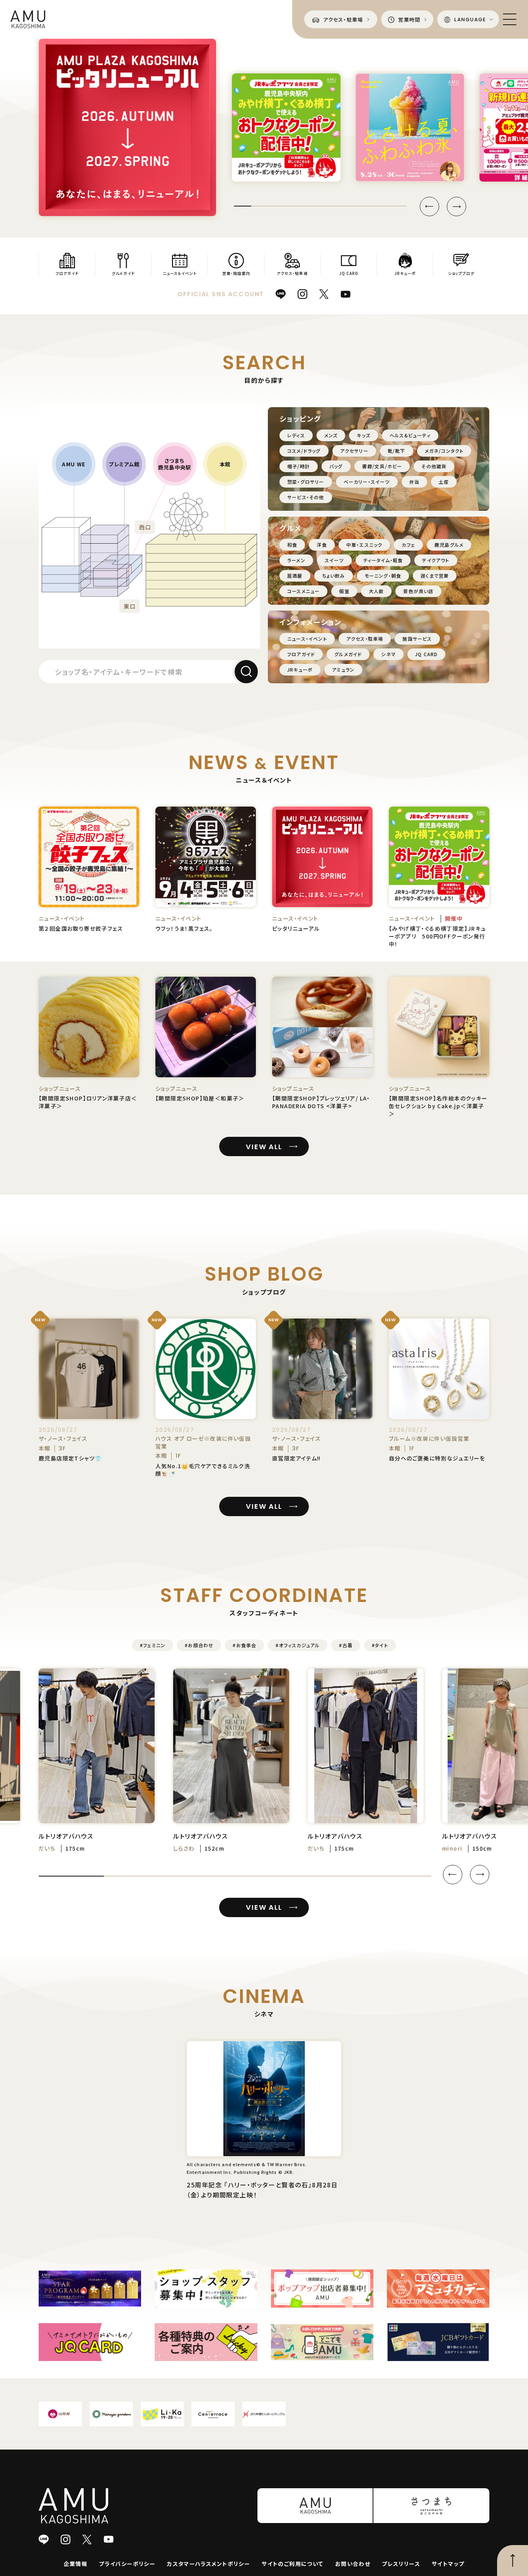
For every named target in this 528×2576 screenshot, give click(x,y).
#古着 (346, 1645)
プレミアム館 (124, 464)
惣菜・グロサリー (306, 482)
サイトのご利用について (292, 2564)
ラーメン (296, 560)
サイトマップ (448, 2564)
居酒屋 (295, 576)
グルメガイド (348, 654)
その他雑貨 (434, 466)
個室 (344, 591)
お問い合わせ (353, 2564)
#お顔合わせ (199, 1645)
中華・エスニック (364, 545)
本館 (225, 464)
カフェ (408, 545)
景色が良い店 (418, 591)
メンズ (331, 435)
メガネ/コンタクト (444, 451)
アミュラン (343, 670)
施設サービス (417, 639)
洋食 (322, 545)
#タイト (380, 1645)
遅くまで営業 (435, 576)
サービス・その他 (306, 497)
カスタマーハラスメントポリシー (209, 2564)
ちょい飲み (334, 576)
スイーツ (334, 560)
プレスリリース (401, 2564)
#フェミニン (153, 1645)
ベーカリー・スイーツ (367, 482)
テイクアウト (436, 560)
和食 (292, 545)
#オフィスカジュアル (298, 1645)
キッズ (364, 435)
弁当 (414, 482)
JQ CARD (426, 654)
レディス (296, 435)
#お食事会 (244, 1645)
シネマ (388, 654)
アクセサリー (354, 451)
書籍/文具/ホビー (382, 466)
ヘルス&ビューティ (410, 435)
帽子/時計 (299, 466)
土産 (444, 482)
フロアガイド (301, 654)
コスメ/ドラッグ (304, 451)
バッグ (336, 466)
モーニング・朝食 (383, 576)
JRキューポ (300, 670)
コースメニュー (303, 591)
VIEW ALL (264, 1147)
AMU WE (74, 464)
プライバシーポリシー (127, 2564)
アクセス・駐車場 (365, 639)
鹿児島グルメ (449, 545)
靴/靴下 (397, 451)
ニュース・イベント (307, 639)
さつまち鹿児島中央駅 (175, 464)
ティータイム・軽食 (383, 560)
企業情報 (76, 2564)
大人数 (376, 591)
